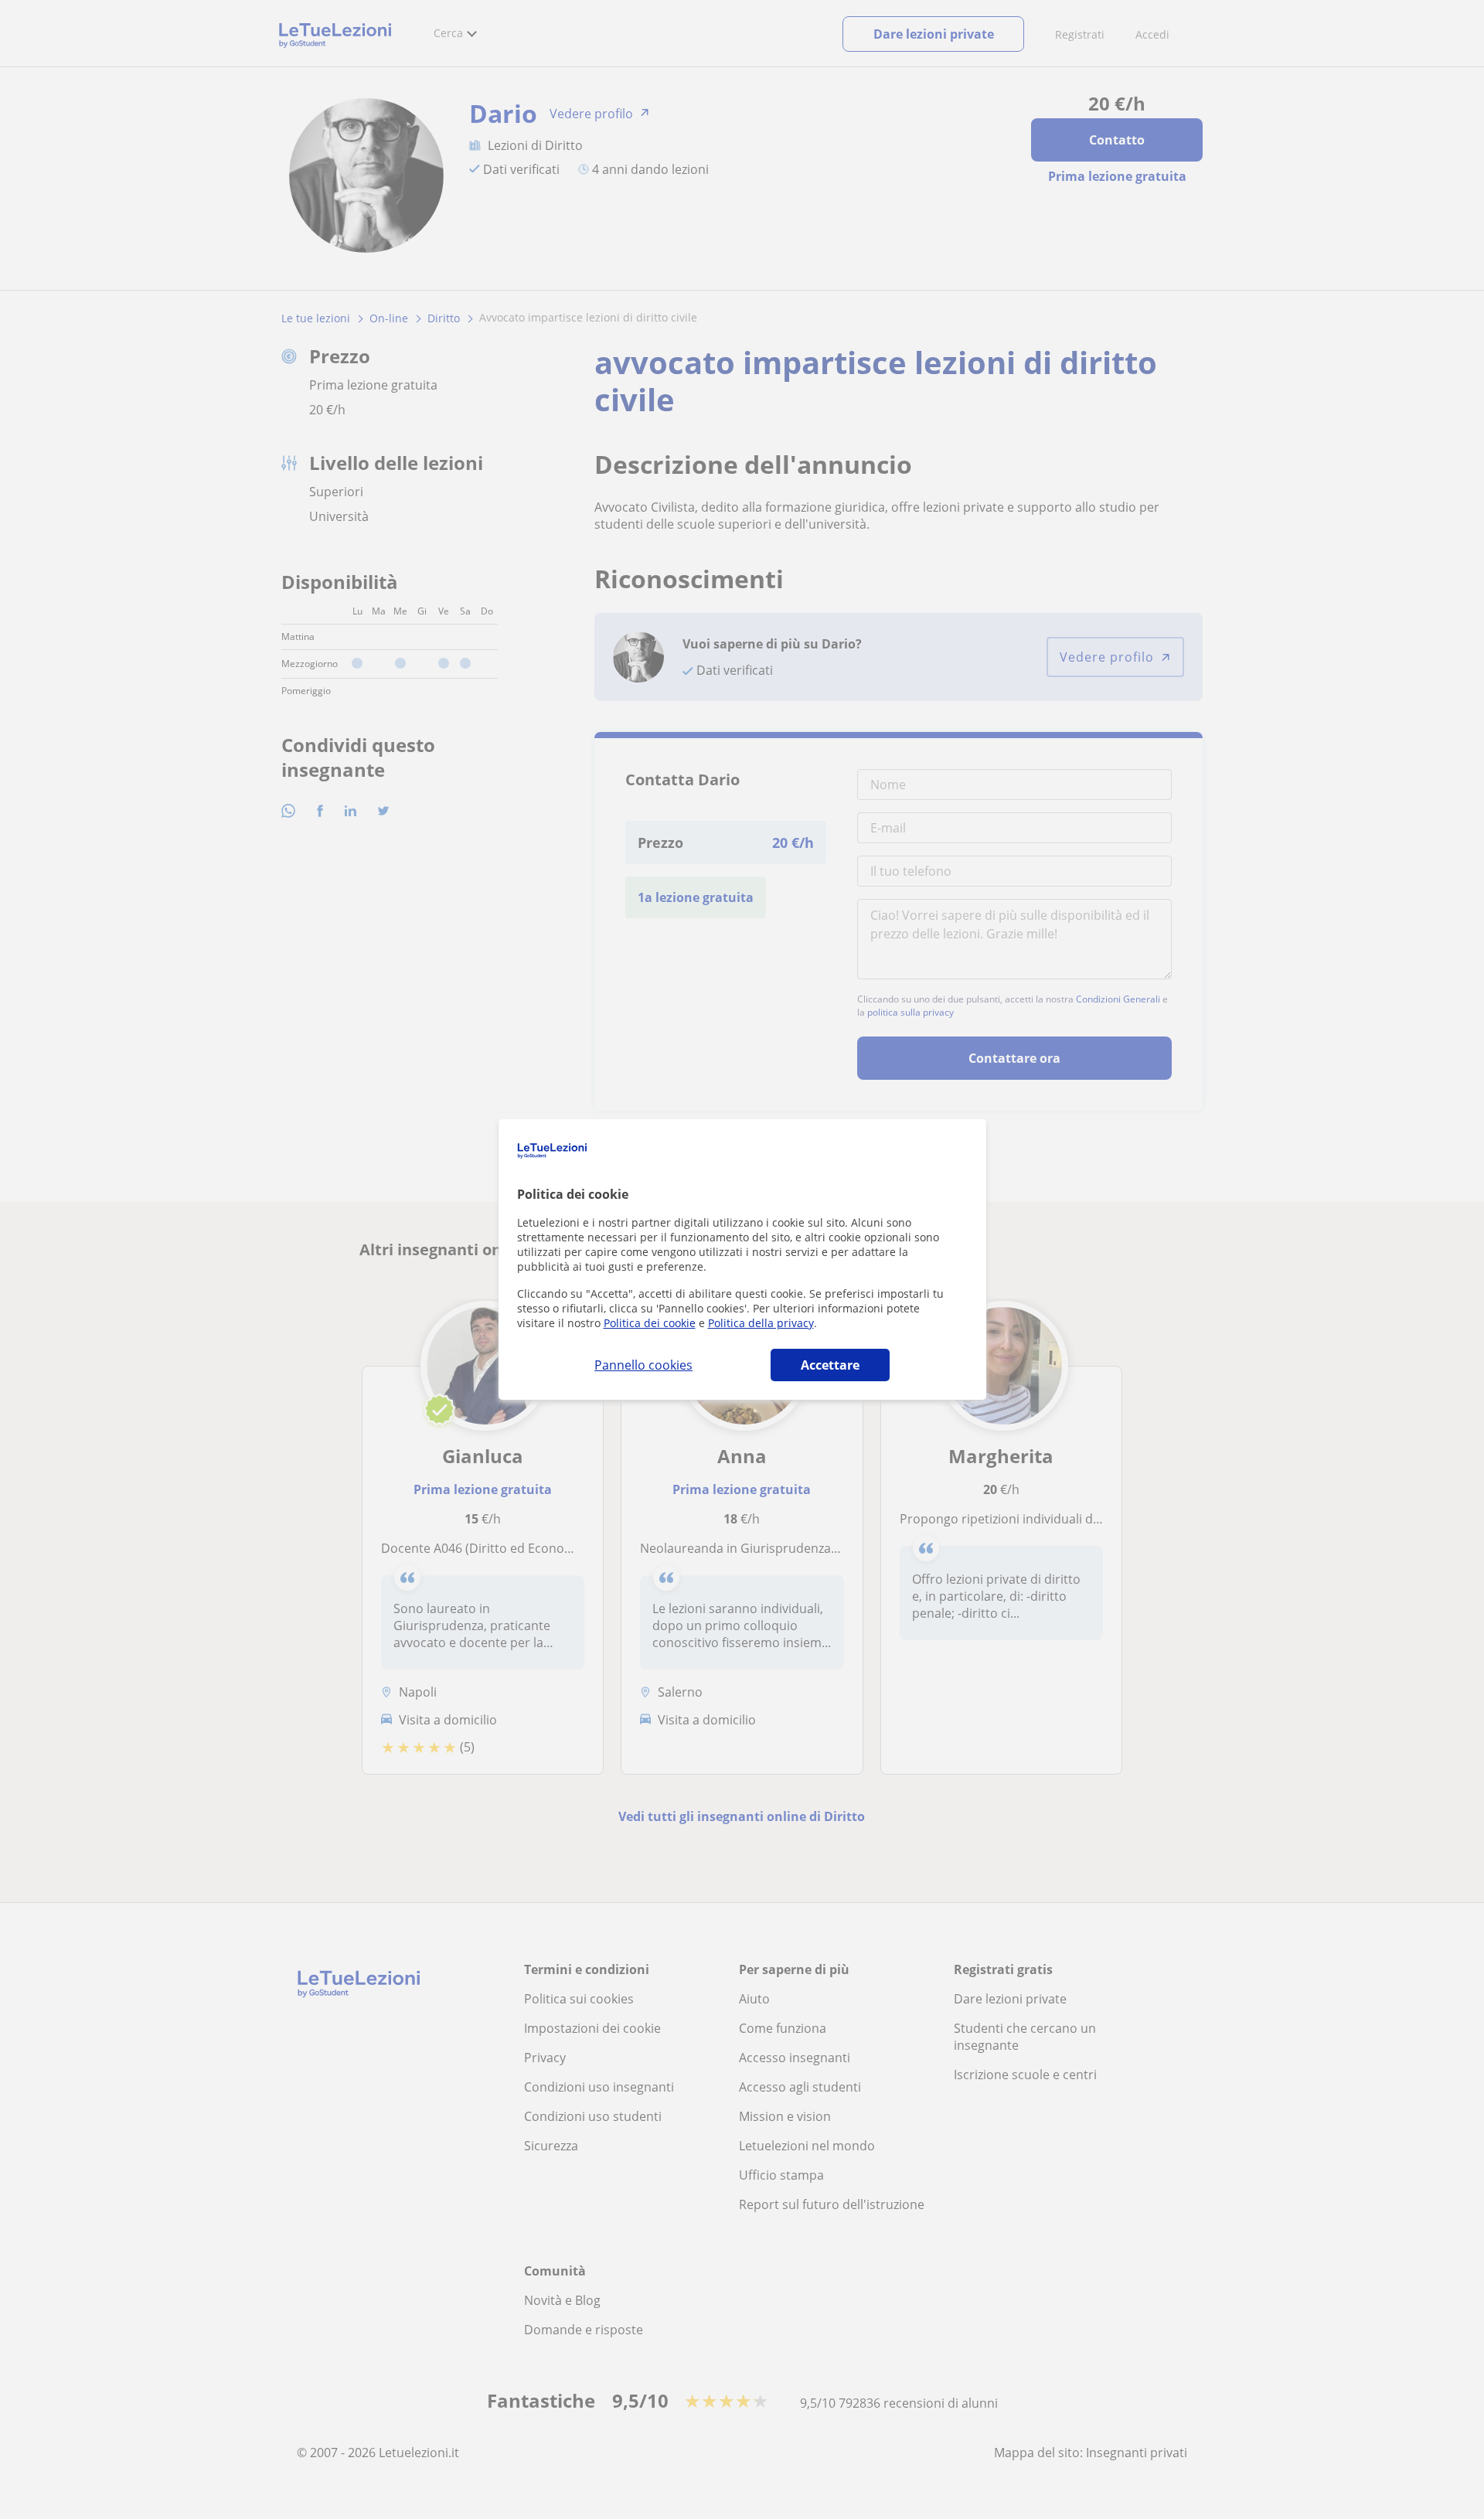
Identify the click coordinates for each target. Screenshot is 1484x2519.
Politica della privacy (761, 1323)
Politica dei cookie (650, 1323)
